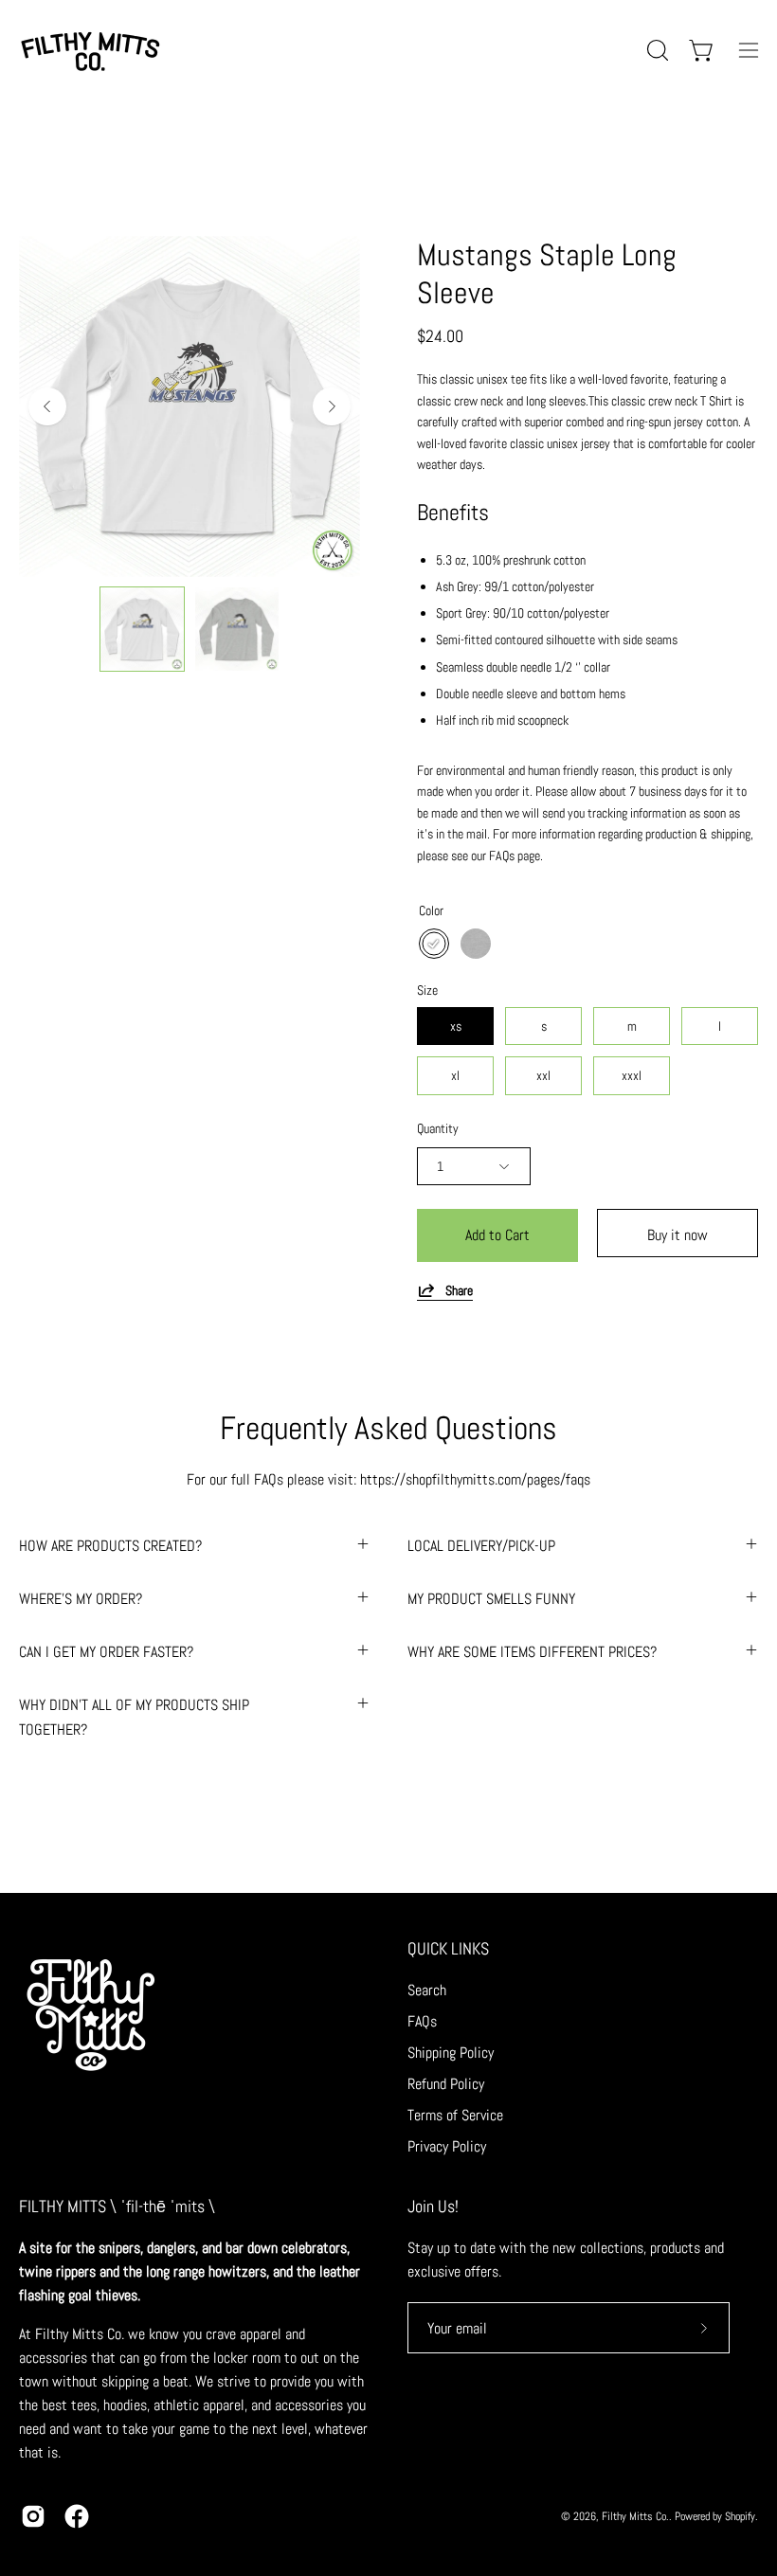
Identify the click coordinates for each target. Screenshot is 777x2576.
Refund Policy (446, 2084)
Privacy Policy (447, 2146)
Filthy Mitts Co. (635, 2516)
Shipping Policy (451, 2053)
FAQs (422, 2021)
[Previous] (47, 406)
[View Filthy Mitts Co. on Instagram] (33, 2516)
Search (427, 1990)
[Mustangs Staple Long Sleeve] (142, 629)
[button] (656, 50)
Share (459, 1290)
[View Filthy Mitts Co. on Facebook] (77, 2516)
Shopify (740, 2516)
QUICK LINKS (448, 1949)
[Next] (332, 406)
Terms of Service (455, 2115)
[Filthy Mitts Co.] (90, 50)
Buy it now (678, 1235)
